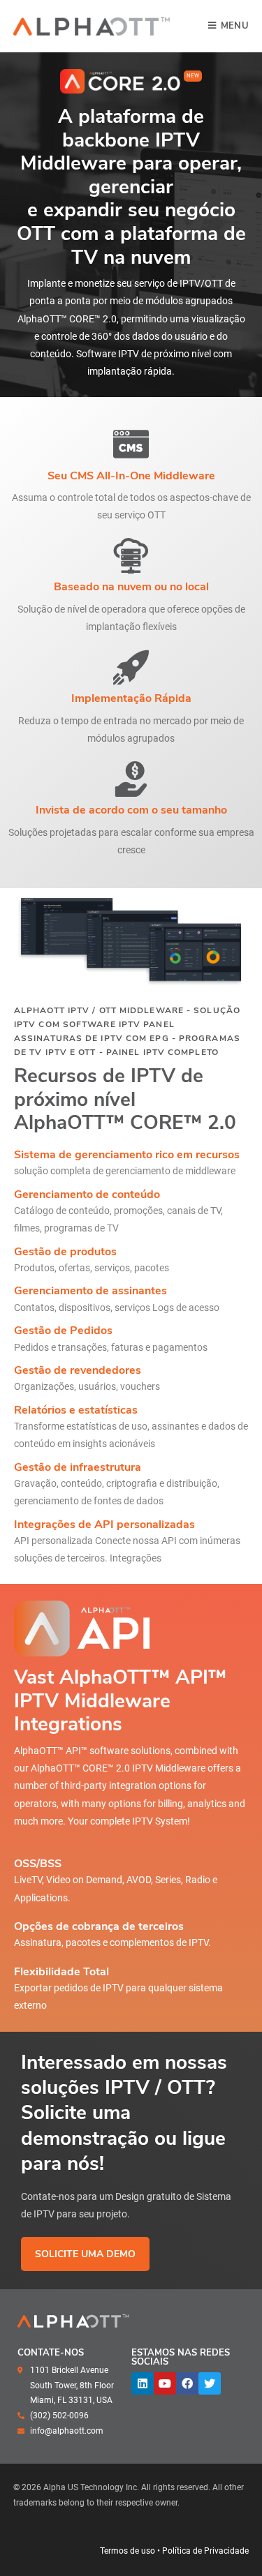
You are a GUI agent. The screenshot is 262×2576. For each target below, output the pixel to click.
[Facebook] (187, 2383)
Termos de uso (128, 2551)
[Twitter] (210, 2383)
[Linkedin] (143, 2383)
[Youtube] (165, 2383)
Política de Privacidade (205, 2551)
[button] (193, 76)
